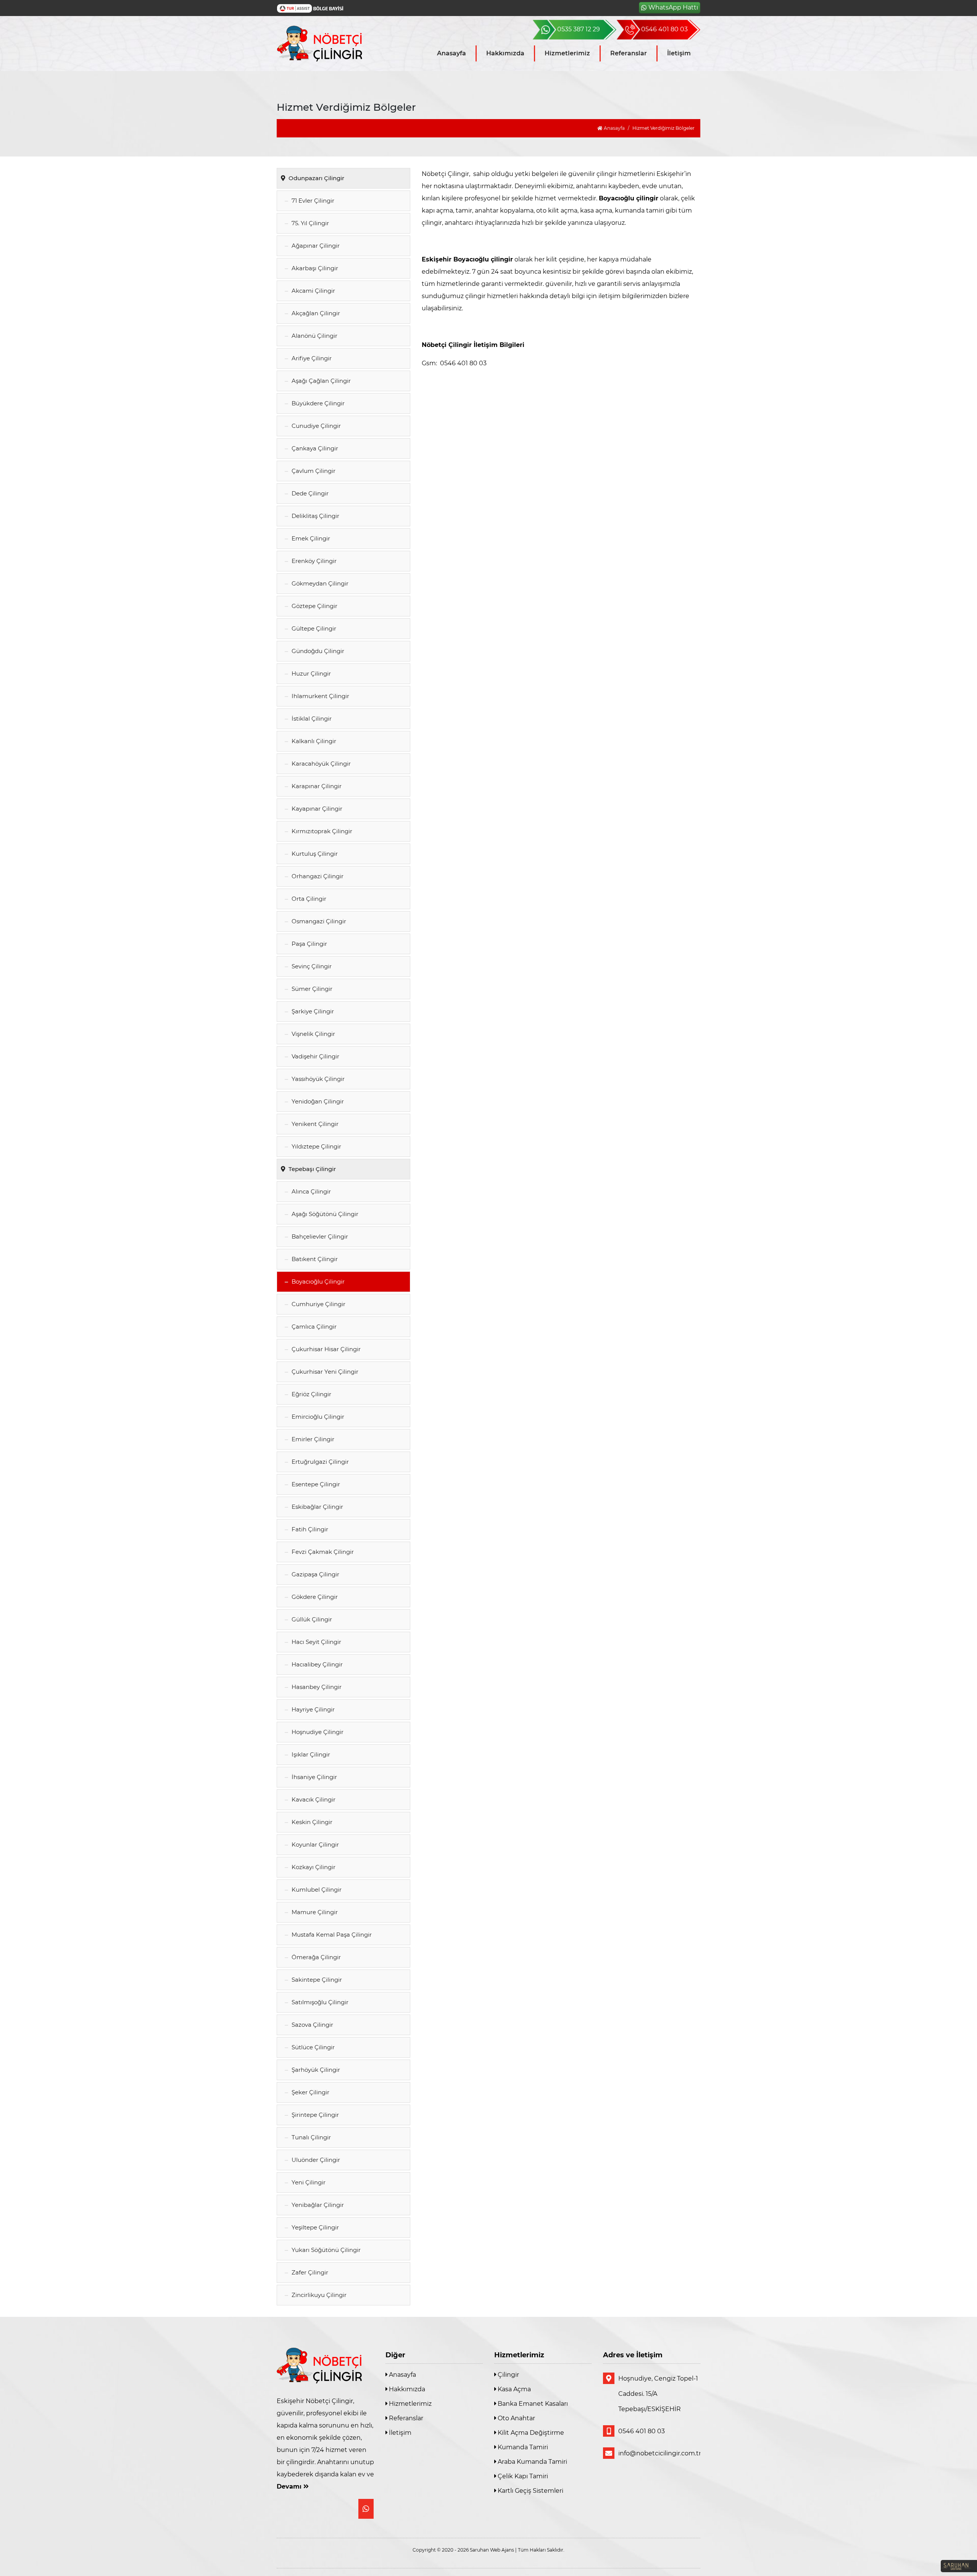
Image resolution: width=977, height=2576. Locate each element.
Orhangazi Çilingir (317, 876)
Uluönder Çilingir (315, 2160)
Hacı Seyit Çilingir (316, 1642)
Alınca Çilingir (310, 1191)
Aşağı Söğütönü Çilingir (324, 1214)
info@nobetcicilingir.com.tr (659, 2453)
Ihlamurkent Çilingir (320, 696)
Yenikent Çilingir (314, 1124)
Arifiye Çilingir (311, 358)
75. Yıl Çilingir (310, 223)
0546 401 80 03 (642, 2431)
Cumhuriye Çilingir (318, 1304)
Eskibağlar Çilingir (317, 1507)
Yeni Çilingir (308, 2182)
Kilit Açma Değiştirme (530, 2433)
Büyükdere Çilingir (317, 403)
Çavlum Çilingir (313, 471)
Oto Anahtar (516, 2418)
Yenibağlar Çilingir (317, 2205)
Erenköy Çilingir (313, 561)
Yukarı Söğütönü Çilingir (325, 2250)
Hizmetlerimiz (567, 53)
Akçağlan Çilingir (315, 313)
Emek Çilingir (310, 538)
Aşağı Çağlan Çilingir (320, 381)
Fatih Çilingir (309, 1529)
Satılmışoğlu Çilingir (319, 2002)
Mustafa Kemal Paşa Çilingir (331, 1935)
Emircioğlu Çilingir (317, 1417)
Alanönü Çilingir (314, 336)
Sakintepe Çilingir (316, 1980)
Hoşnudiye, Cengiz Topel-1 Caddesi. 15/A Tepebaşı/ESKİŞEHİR (658, 2394)
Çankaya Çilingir (314, 448)
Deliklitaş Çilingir (315, 516)
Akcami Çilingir (313, 291)
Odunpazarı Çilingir (316, 178)
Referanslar (629, 53)
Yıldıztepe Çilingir (316, 1146)
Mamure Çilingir (314, 1912)
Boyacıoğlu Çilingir (317, 1282)
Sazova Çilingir (312, 2025)
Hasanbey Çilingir (316, 1687)
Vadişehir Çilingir (315, 1056)
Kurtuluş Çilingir (314, 854)
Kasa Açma (513, 2389)
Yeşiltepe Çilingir (314, 2227)
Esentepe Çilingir (315, 1484)
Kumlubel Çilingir (316, 1890)
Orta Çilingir (308, 899)
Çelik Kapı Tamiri (522, 2476)
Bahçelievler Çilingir (319, 1236)
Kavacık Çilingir (313, 1799)
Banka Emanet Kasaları (532, 2404)
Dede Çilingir (309, 493)
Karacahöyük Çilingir (320, 764)
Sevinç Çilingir (311, 966)
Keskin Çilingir (311, 1822)
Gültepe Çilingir (313, 628)
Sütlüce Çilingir (312, 2047)
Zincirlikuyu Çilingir (318, 2295)
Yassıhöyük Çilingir (317, 1079)
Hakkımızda (505, 53)
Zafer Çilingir (309, 2272)
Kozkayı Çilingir (313, 1867)
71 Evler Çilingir (312, 201)
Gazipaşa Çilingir (315, 1574)
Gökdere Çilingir (314, 1597)
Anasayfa (451, 53)
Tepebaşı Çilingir (311, 1169)
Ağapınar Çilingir (315, 246)
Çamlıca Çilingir (313, 1327)
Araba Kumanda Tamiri (532, 2462)
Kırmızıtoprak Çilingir (321, 831)
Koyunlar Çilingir (314, 1844)
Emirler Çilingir (312, 1439)
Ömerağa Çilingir (315, 1957)
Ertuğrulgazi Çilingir (319, 1462)
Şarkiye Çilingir (312, 1011)
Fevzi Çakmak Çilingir (322, 1552)
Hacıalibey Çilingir (316, 1664)
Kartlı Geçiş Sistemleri (530, 2491)
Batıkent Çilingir (314, 1259)
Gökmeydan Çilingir (319, 583)
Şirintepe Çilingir (314, 2115)
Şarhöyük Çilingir (315, 2070)
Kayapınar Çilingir (316, 809)
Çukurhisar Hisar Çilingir (325, 1349)
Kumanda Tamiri (522, 2447)
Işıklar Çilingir (310, 1754)
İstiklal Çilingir (311, 719)
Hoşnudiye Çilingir (317, 1732)
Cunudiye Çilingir (315, 426)
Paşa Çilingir (309, 944)
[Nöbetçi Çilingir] (325, 44)
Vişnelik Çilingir (313, 1034)
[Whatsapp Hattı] (366, 2509)
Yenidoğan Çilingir (317, 1101)
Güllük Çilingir (311, 1619)
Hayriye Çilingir (312, 1709)
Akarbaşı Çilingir (314, 268)
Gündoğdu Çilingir (317, 651)
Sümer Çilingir (311, 989)
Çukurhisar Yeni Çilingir (324, 1372)
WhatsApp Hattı (673, 7)
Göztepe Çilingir (314, 606)
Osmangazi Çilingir (318, 921)
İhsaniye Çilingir (314, 1777)
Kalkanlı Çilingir (313, 741)
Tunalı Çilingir (310, 2137)
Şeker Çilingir (310, 2092)
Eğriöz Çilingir (311, 1394)
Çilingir (508, 2375)
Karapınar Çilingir (316, 786)
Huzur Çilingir (310, 673)
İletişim (679, 53)
